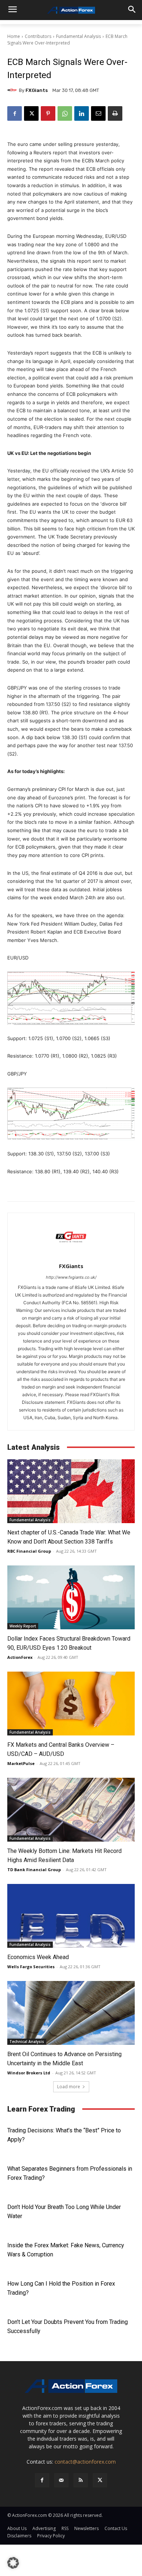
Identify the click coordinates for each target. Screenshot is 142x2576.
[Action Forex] (71, 10)
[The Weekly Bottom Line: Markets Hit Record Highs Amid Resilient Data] (71, 1810)
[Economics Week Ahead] (71, 1916)
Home (14, 36)
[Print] (115, 113)
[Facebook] (15, 113)
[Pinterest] (48, 113)
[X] (31, 113)
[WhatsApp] (65, 113)
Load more (69, 2087)
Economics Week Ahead (38, 1957)
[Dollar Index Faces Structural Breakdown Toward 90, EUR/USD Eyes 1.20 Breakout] (71, 1597)
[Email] (98, 113)
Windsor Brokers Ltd (29, 2073)
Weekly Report (23, 1626)
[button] (13, 2563)
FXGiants (37, 90)
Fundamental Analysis (78, 36)
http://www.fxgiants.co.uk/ (71, 1277)
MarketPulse (21, 1763)
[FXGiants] (13, 90)
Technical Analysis (27, 2042)
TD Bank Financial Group (34, 1870)
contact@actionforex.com (85, 2462)
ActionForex (20, 1657)
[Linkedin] (82, 113)
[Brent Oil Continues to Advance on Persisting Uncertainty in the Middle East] (71, 2013)
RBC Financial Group (29, 1551)
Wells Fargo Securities (31, 1967)
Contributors (38, 36)
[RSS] (81, 2480)
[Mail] (61, 2480)
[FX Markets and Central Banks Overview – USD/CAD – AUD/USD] (71, 1704)
